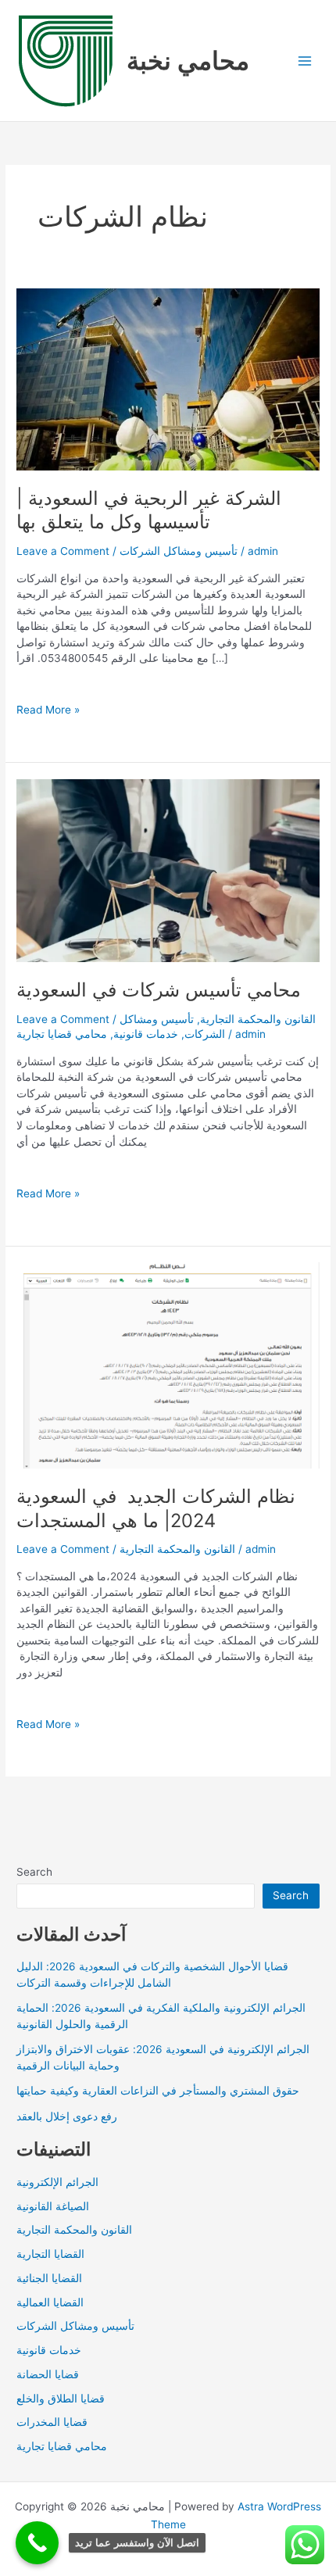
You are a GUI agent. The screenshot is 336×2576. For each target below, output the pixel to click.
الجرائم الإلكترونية (57, 2182)
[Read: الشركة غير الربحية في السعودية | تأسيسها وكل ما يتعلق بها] (168, 378)
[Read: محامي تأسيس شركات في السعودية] (168, 870)
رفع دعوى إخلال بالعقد (67, 2116)
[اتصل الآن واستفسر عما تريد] (37, 2543)
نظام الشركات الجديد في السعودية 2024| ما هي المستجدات (156, 1508)
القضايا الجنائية (49, 2278)
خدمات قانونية (146, 1034)
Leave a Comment (63, 551)
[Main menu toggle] (305, 61)
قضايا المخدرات (52, 2422)
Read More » (48, 710)
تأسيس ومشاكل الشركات (179, 551)
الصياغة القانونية (53, 2206)
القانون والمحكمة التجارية (258, 1019)
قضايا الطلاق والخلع (61, 2399)
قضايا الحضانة (48, 2374)
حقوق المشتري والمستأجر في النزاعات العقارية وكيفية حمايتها (158, 2091)
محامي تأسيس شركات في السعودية (159, 990)
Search (34, 1872)
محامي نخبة (188, 61)
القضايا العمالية (50, 2302)
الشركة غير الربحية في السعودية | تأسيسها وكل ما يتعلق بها (149, 510)
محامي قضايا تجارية (62, 1034)
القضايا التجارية (50, 2254)
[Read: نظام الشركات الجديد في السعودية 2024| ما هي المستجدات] (168, 1365)
